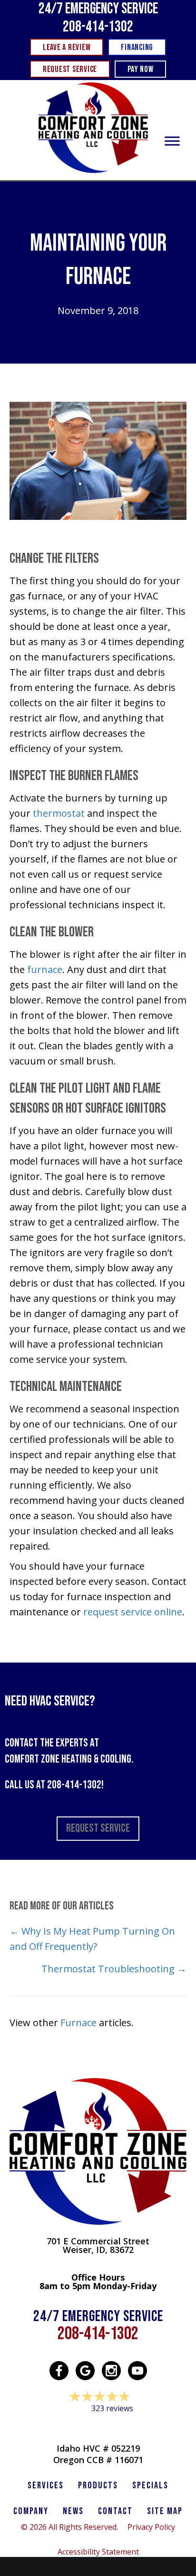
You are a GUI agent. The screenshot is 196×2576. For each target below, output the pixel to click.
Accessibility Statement (98, 2552)
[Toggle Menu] (172, 141)
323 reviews (112, 2408)
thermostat (59, 813)
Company (31, 2511)
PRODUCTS (98, 2485)
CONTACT (115, 2511)
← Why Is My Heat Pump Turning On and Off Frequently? (92, 1939)
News (73, 2511)
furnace (45, 969)
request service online (132, 1612)
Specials (150, 2485)
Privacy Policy (151, 2527)
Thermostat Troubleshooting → (114, 1969)
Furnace (78, 2023)
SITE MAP (165, 2511)
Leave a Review (98, 2427)
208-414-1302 (98, 27)
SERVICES (46, 2485)
